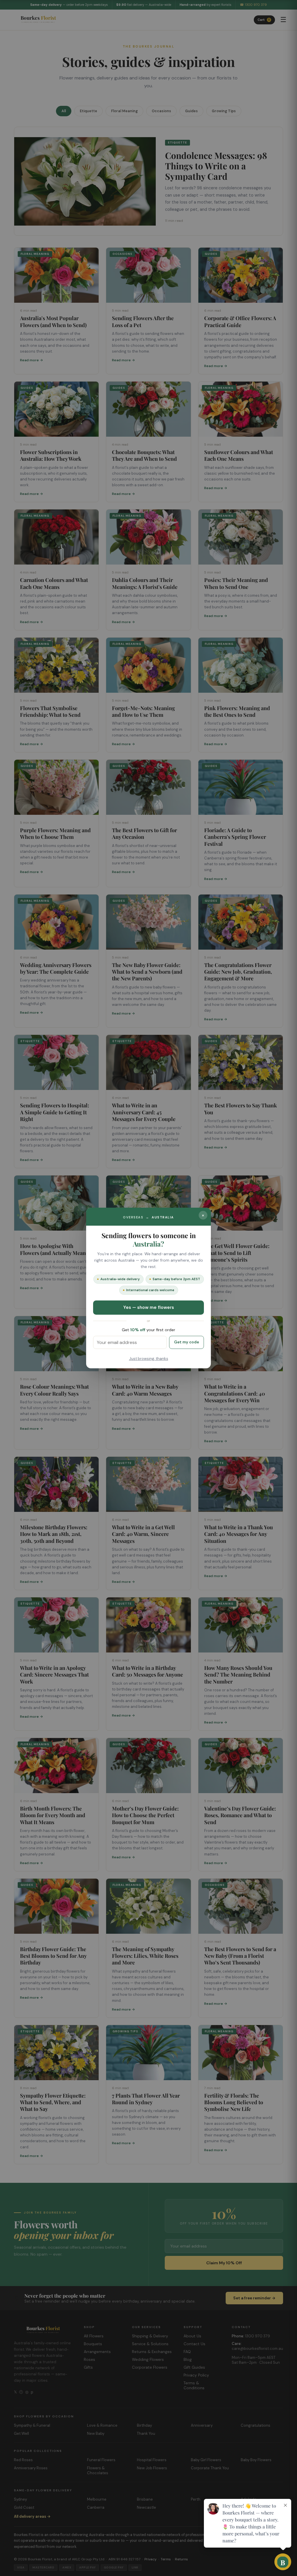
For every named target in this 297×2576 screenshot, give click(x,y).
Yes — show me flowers (149, 1307)
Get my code (186, 1342)
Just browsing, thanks (149, 1359)
